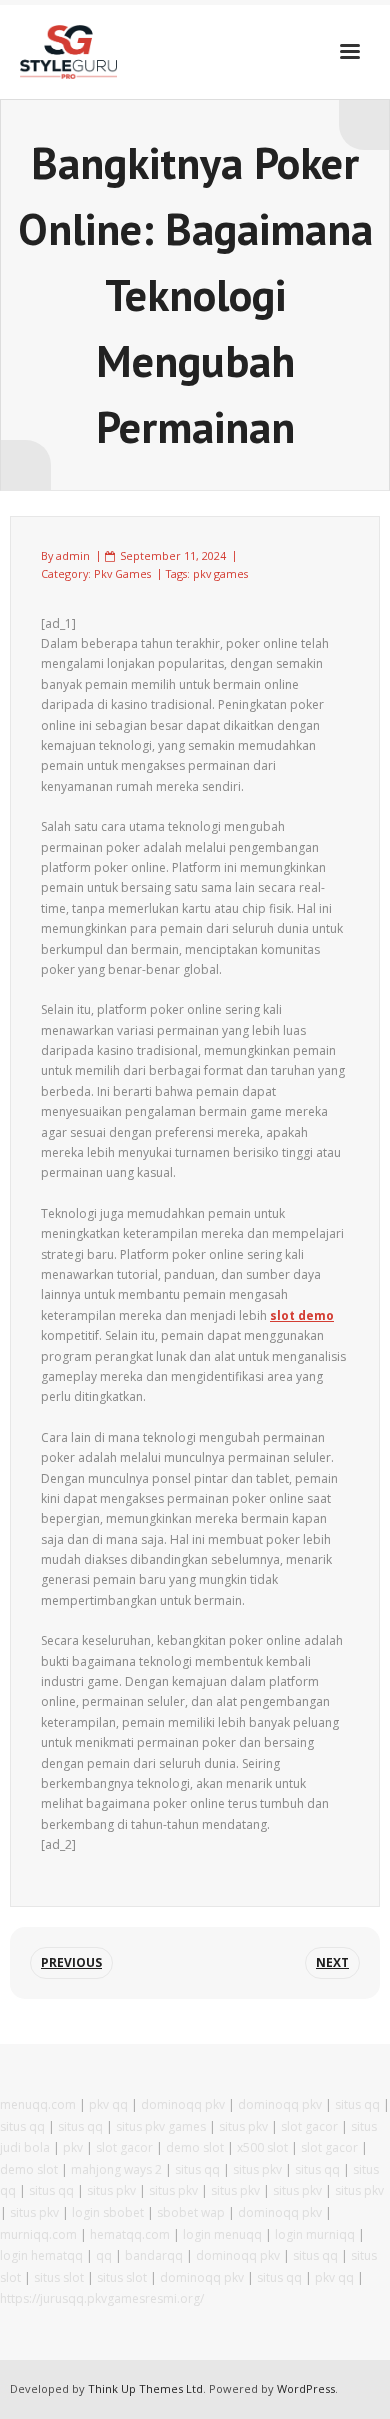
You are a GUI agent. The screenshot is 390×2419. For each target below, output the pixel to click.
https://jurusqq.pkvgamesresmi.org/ (102, 2298)
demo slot (195, 2147)
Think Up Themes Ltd (145, 2388)
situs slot (59, 2277)
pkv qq (108, 2104)
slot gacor (309, 2126)
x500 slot (262, 2147)
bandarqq (154, 2255)
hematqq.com (130, 2234)
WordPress (306, 2388)
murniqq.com (38, 2234)
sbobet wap (191, 2212)
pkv (73, 2147)
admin (73, 555)
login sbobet (108, 2212)
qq (104, 2255)
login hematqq (41, 2255)
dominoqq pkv (183, 2104)
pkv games (220, 573)
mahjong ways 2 (116, 2169)
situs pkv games (161, 2126)
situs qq (357, 2104)
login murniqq (315, 2234)
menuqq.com (38, 2104)
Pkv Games (122, 573)
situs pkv (243, 2126)
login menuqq (222, 2234)
